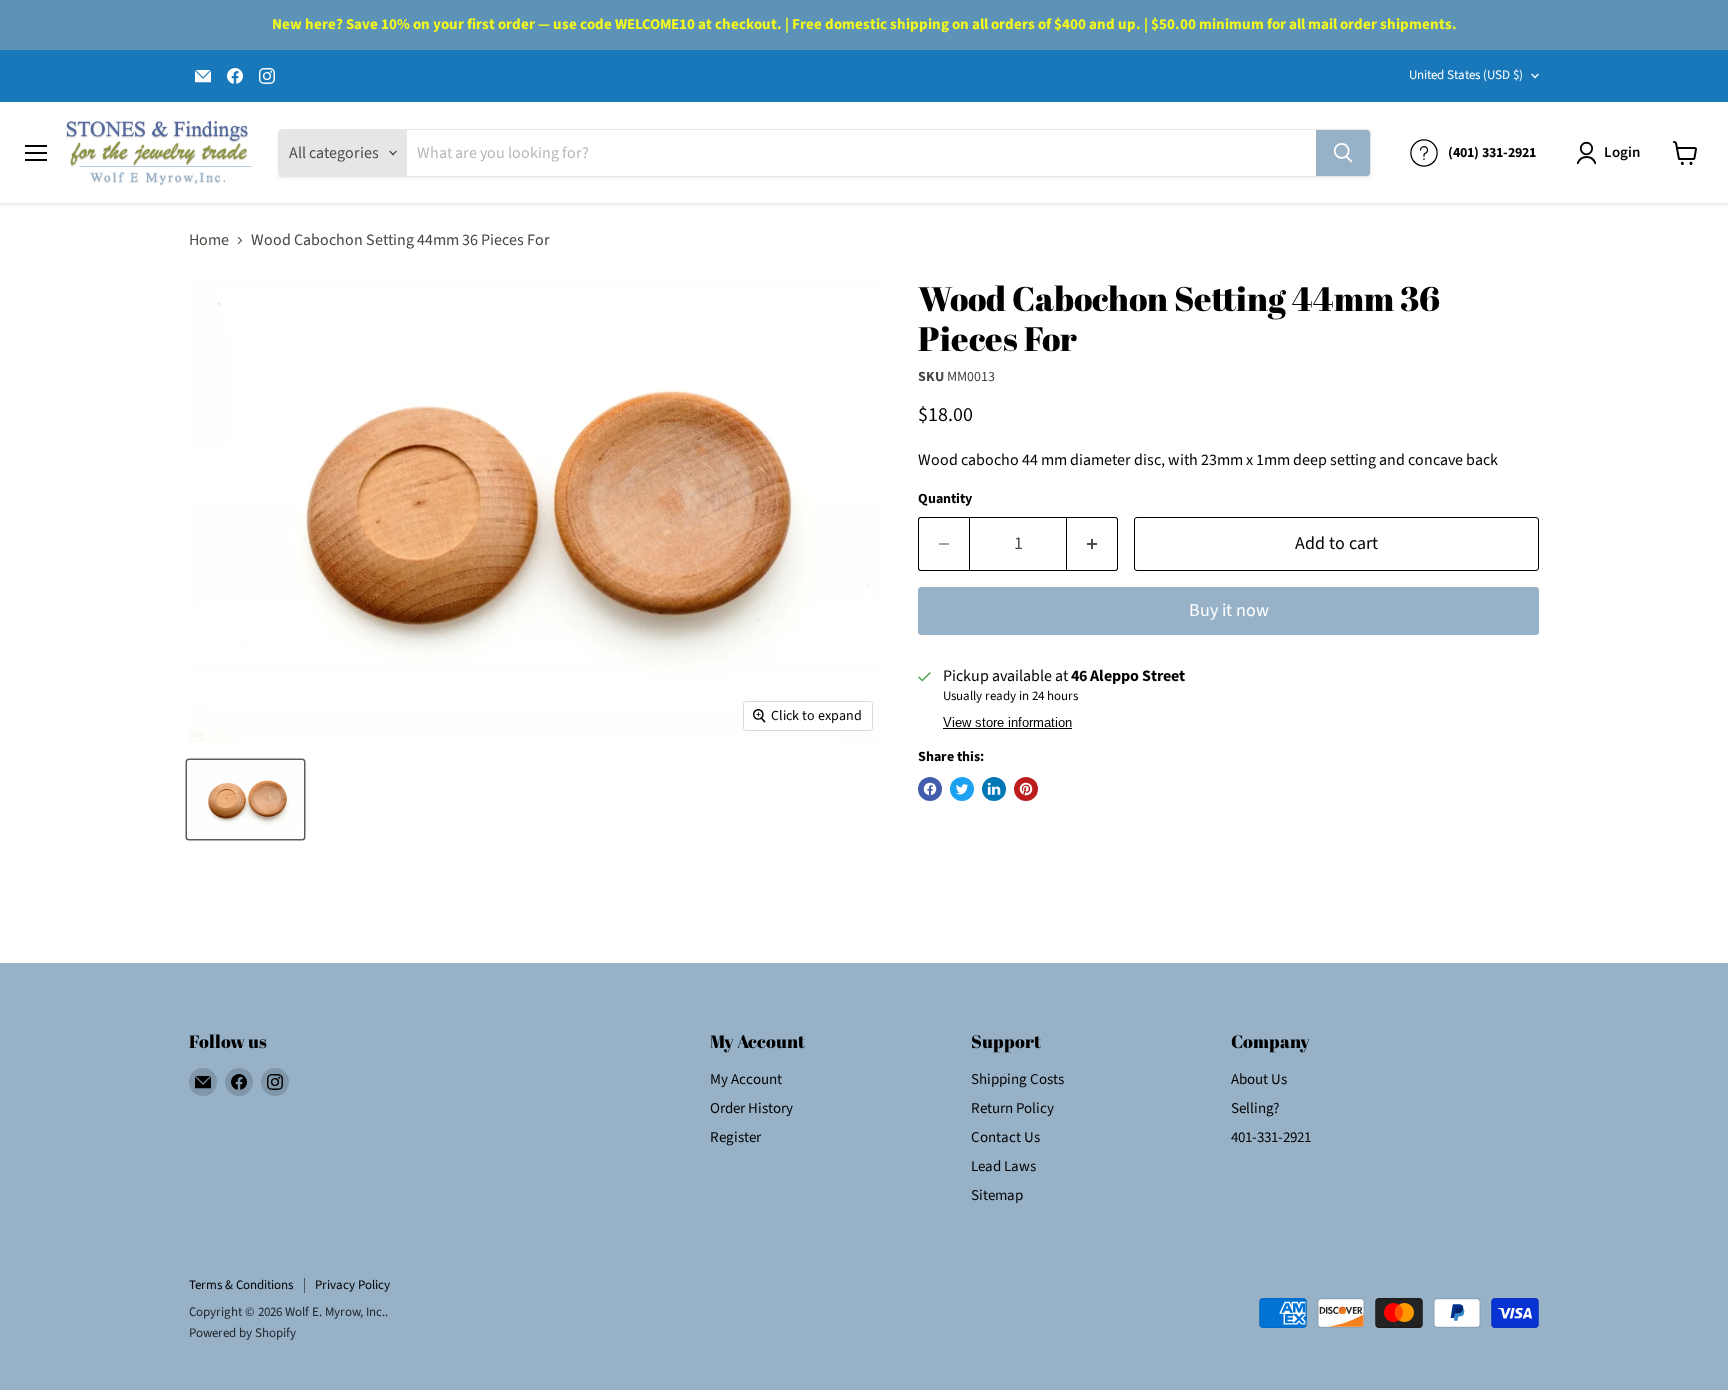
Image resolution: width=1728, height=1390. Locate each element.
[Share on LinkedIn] (994, 789)
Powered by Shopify (242, 1333)
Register (735, 1137)
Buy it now (1229, 610)
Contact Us (1005, 1137)
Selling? (1255, 1108)
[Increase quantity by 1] (1092, 544)
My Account (746, 1079)
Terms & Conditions (241, 1285)
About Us (1259, 1079)
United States (1466, 75)
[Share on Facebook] (930, 789)
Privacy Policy (352, 1285)
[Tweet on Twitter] (962, 789)
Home (209, 240)
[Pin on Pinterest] (1026, 789)
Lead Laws (1003, 1166)
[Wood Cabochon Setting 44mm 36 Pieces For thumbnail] (245, 799)
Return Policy (1012, 1108)
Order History (751, 1108)
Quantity (945, 499)
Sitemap (997, 1195)
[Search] (1343, 153)
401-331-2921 (1271, 1137)
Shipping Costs (1017, 1079)
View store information (1007, 723)
